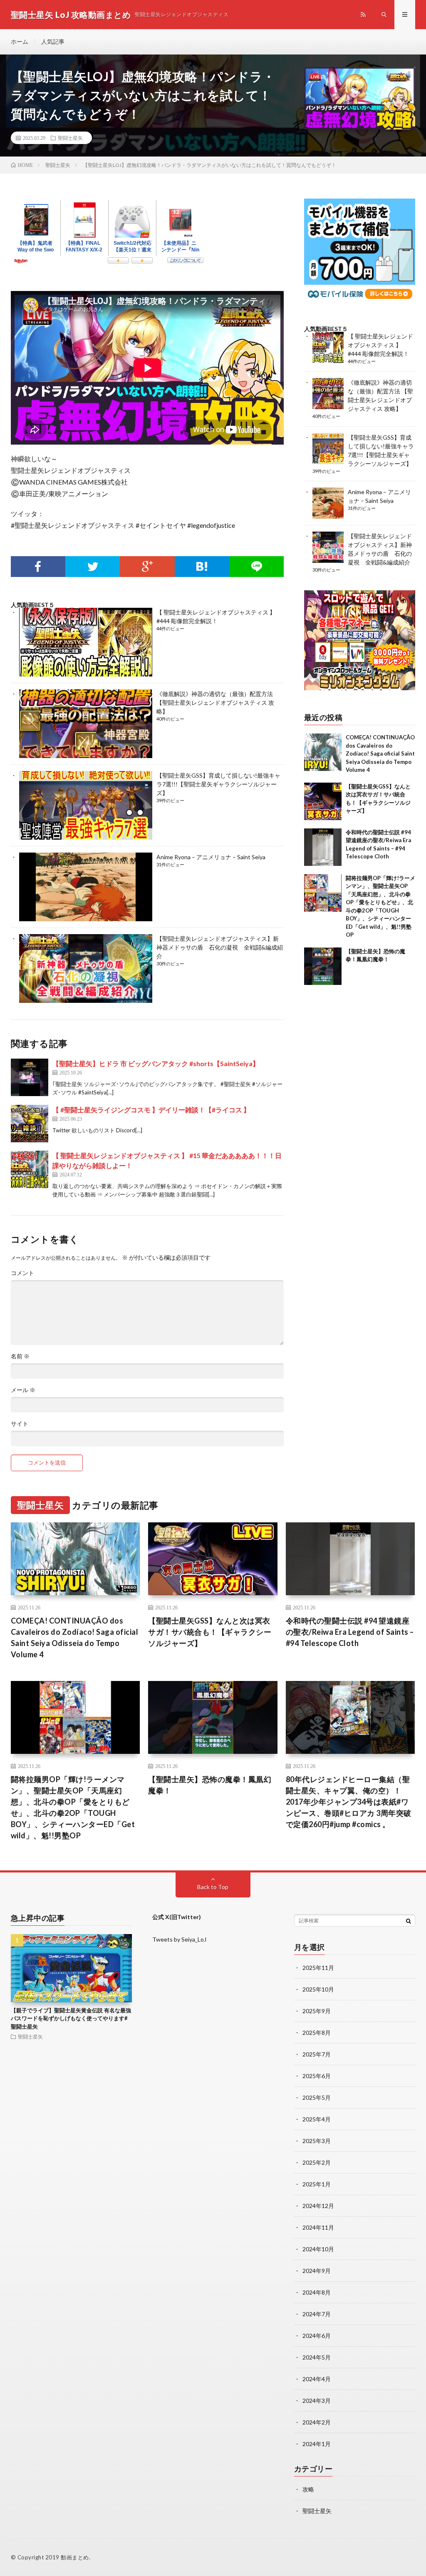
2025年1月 (317, 2184)
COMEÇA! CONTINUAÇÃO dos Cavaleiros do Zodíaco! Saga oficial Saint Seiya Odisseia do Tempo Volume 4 (380, 753)
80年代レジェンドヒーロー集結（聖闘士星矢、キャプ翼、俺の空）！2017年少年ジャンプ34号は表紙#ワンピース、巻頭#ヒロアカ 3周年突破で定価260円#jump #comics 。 (349, 1802)
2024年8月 (317, 2292)
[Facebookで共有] (38, 567)
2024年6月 (317, 2336)
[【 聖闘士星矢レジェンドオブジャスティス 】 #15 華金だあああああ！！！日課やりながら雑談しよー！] (30, 1169)
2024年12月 (318, 2206)
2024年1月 (317, 2444)
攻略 (308, 2489)
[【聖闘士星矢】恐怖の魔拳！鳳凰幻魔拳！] (323, 966)
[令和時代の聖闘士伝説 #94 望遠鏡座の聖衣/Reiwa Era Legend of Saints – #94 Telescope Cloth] (323, 847)
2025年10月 (318, 1989)
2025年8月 (317, 2033)
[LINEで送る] (256, 567)
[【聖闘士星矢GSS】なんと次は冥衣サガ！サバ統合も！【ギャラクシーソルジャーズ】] (323, 801)
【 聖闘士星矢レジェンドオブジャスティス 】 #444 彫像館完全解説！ (380, 345)
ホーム (20, 41)
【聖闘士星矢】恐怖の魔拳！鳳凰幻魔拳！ (210, 1785)
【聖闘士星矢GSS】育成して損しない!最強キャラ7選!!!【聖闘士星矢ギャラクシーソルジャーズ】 (218, 784)
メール (23, 1390)
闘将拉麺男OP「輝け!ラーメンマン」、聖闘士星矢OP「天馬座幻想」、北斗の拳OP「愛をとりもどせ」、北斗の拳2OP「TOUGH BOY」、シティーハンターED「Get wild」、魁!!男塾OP (73, 1807)
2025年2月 (317, 2162)
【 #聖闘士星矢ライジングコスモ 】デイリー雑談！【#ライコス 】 (151, 1110)
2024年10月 (318, 2249)
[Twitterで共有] (93, 567)
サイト (20, 1424)
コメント (22, 1273)
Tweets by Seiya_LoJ (179, 1939)
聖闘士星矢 (70, 138)
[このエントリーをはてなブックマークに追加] (202, 567)
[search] (409, 1921)
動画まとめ (75, 2557)
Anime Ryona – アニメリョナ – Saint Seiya (211, 857)
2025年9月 (317, 2011)
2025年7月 (317, 2054)
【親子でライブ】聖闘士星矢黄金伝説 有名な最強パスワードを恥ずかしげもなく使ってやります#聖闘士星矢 (71, 2018)
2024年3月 (317, 2401)
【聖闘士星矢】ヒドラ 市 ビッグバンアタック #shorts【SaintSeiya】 (156, 1063)
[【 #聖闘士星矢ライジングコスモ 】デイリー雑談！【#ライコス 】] (30, 1124)
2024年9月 (317, 2271)
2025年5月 (317, 2097)
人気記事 (53, 41)
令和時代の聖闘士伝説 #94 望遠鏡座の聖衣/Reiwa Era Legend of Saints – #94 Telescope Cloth (350, 1632)
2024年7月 (317, 2314)
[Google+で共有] (147, 567)
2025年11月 (318, 1968)
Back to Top (213, 1887)
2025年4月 (317, 2119)
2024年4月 (317, 2379)
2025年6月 (317, 2076)
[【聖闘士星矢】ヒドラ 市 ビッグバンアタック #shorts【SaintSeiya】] (30, 1077)
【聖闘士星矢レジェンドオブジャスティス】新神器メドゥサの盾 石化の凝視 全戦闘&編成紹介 (220, 947)
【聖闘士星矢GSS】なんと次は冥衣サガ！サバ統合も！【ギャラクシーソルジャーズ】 (210, 1632)
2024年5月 (317, 2357)
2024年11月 (318, 2227)
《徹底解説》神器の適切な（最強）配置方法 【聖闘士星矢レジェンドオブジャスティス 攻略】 (215, 702)
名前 (20, 1356)
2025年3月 (317, 2141)
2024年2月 (317, 2422)
